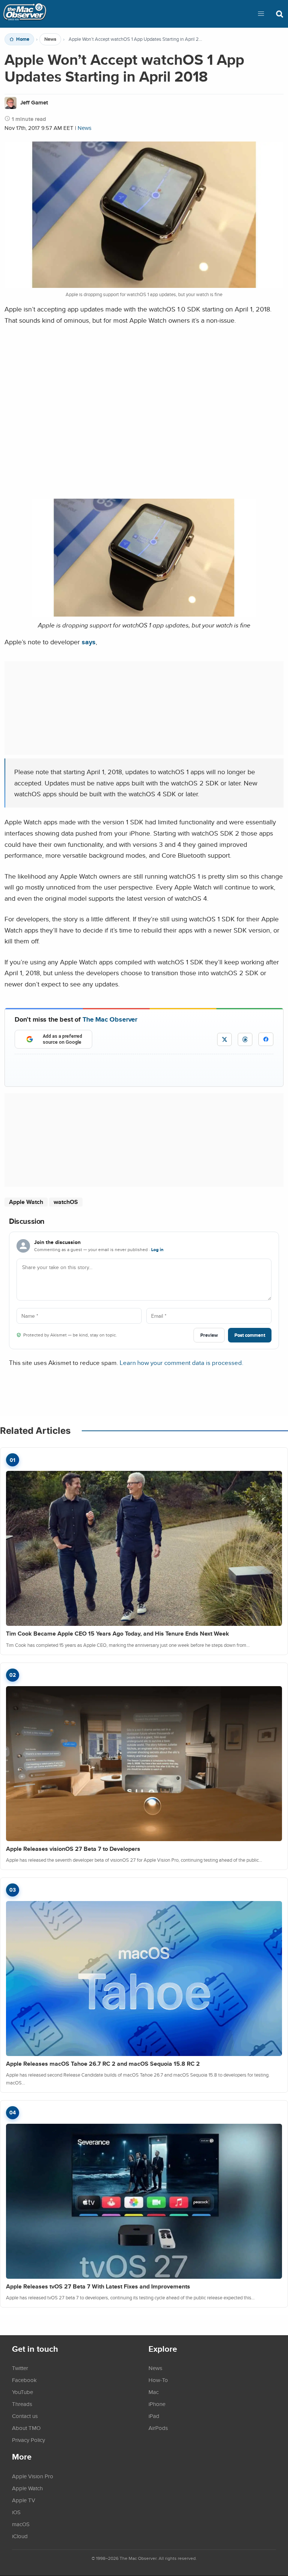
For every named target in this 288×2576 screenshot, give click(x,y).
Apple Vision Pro (33, 2476)
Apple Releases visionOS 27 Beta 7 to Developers (73, 1849)
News (50, 39)
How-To (158, 2380)
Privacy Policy (28, 2440)
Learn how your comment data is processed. (181, 1362)
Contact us (25, 2416)
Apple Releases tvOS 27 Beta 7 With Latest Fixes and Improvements (98, 2286)
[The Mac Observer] (25, 14)
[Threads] (245, 1039)
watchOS (66, 1202)
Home (23, 39)
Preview (209, 1335)
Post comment (250, 1335)
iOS (16, 2512)
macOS (21, 2524)
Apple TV (24, 2500)
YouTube (22, 2392)
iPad (154, 2416)
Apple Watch (26, 1202)
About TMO (26, 2428)
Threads (22, 2404)
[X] (224, 1039)
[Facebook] (266, 1039)
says (89, 642)
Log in (157, 1250)
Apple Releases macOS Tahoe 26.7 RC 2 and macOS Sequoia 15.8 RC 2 (103, 2064)
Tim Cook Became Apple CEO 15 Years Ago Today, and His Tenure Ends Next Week (118, 1634)
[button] (261, 14)
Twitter (20, 2368)
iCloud (20, 2536)
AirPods (158, 2428)
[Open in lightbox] (144, 614)
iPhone (157, 2404)
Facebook (24, 2380)
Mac (154, 2392)
